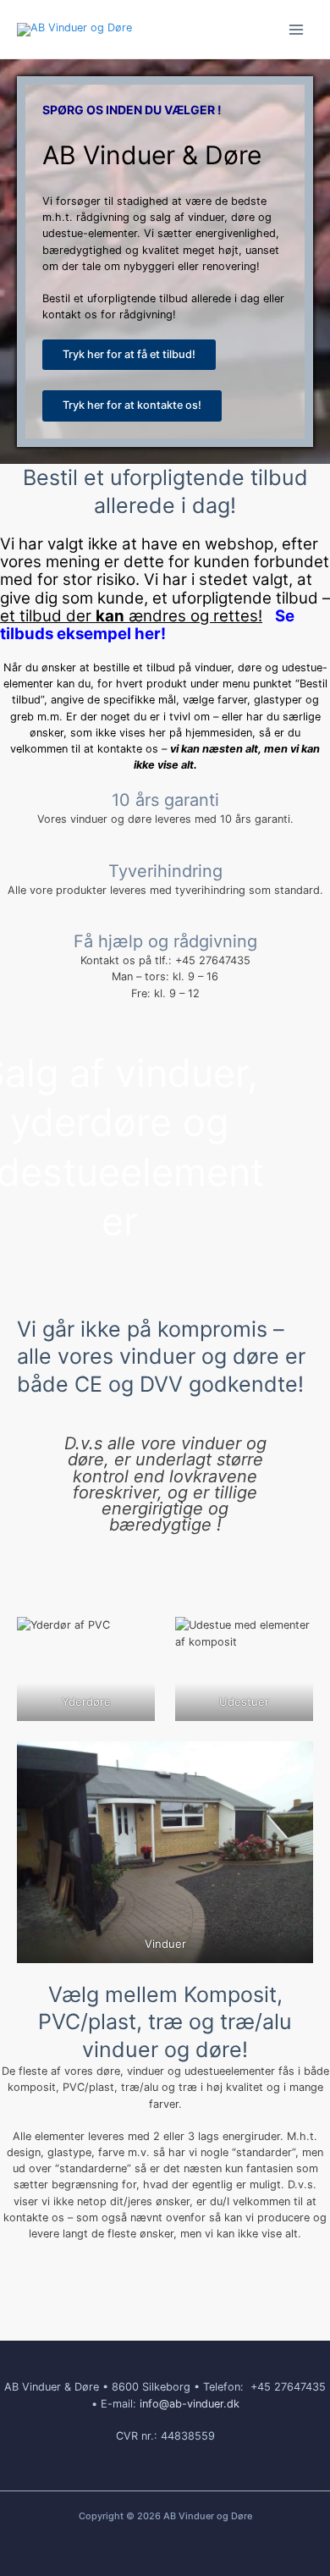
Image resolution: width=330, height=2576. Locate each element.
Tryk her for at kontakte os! (132, 405)
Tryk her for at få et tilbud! (129, 354)
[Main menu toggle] (297, 29)
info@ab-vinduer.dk (190, 2404)
